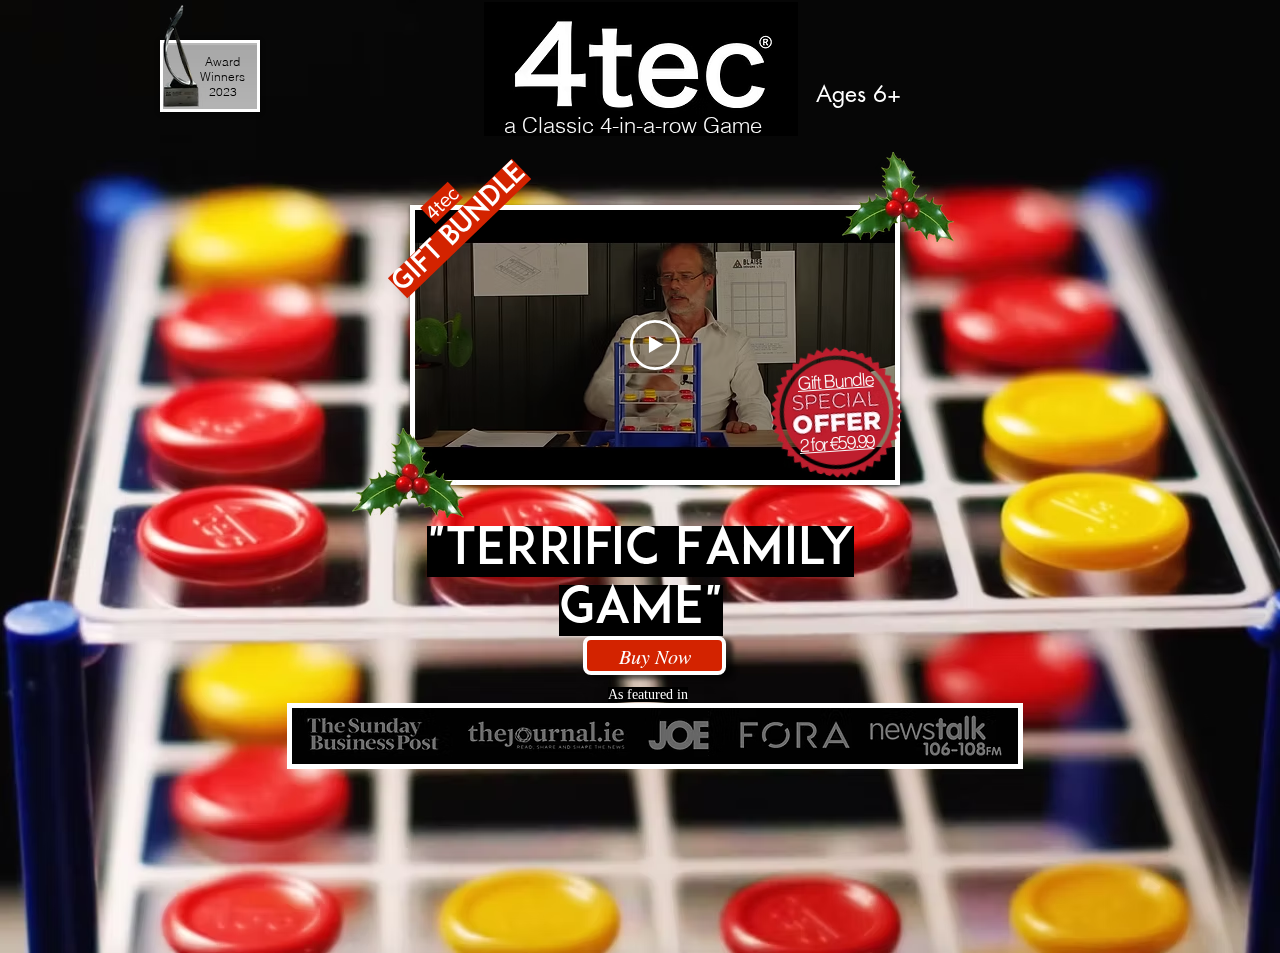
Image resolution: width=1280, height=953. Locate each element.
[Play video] (655, 345)
